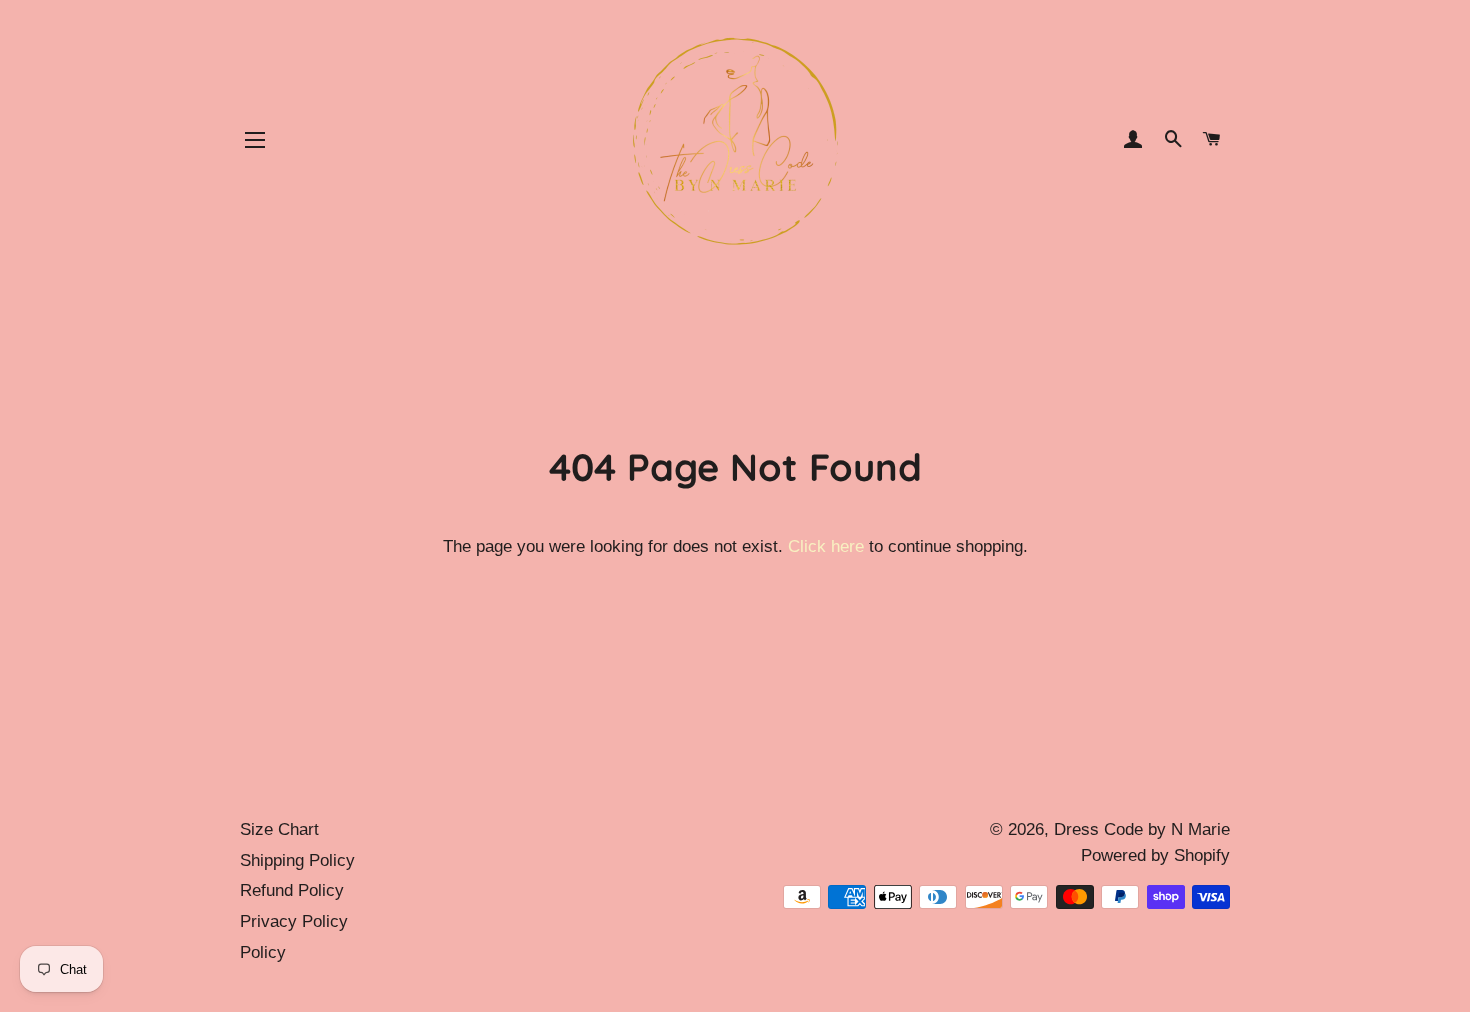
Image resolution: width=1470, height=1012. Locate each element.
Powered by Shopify (1155, 855)
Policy (263, 952)
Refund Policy (292, 890)
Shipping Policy (297, 860)
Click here (826, 546)
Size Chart (279, 829)
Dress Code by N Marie (1142, 829)
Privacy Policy (294, 921)
